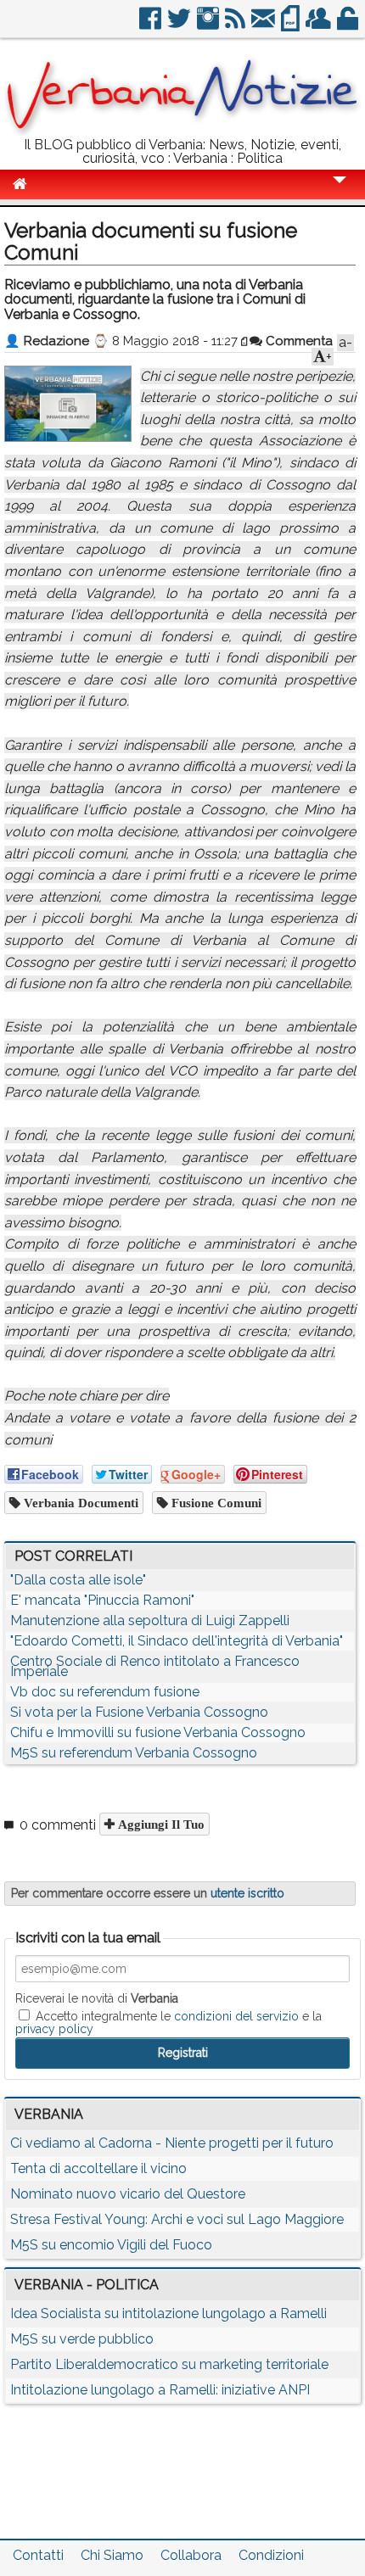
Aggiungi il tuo (160, 1824)
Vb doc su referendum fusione (105, 1692)
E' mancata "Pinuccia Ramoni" (102, 1600)
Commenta (298, 341)
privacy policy (54, 2029)
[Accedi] (349, 25)
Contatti (38, 2555)
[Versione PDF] (292, 25)
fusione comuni (215, 1503)
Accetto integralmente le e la (168, 2022)
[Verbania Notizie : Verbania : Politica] (182, 131)
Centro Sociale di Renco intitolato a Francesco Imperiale (155, 1666)
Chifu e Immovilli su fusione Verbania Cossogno (158, 1732)
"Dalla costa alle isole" (78, 1580)
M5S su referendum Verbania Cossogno (134, 1753)
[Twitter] (180, 25)
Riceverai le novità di (97, 1998)
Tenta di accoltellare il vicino (98, 2168)
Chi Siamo (112, 2555)
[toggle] (340, 191)
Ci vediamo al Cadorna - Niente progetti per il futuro (172, 2143)
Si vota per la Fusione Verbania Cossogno (139, 1712)
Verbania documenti (79, 1503)
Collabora (191, 2555)
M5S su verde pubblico (82, 2339)
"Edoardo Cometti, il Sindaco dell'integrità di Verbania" (177, 1641)
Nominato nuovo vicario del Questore (128, 2194)
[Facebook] (152, 25)
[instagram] (209, 25)
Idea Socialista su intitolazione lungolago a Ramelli (168, 2313)
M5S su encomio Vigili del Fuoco (111, 2245)
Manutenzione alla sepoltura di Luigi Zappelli (150, 1620)
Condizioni (271, 2555)
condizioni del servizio (236, 2016)
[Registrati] (320, 25)
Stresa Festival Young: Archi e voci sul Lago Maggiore (177, 2219)
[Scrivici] (264, 25)
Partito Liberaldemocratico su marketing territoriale (169, 2364)
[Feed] (236, 25)
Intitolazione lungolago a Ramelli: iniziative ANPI (160, 2390)
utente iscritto (247, 1893)
